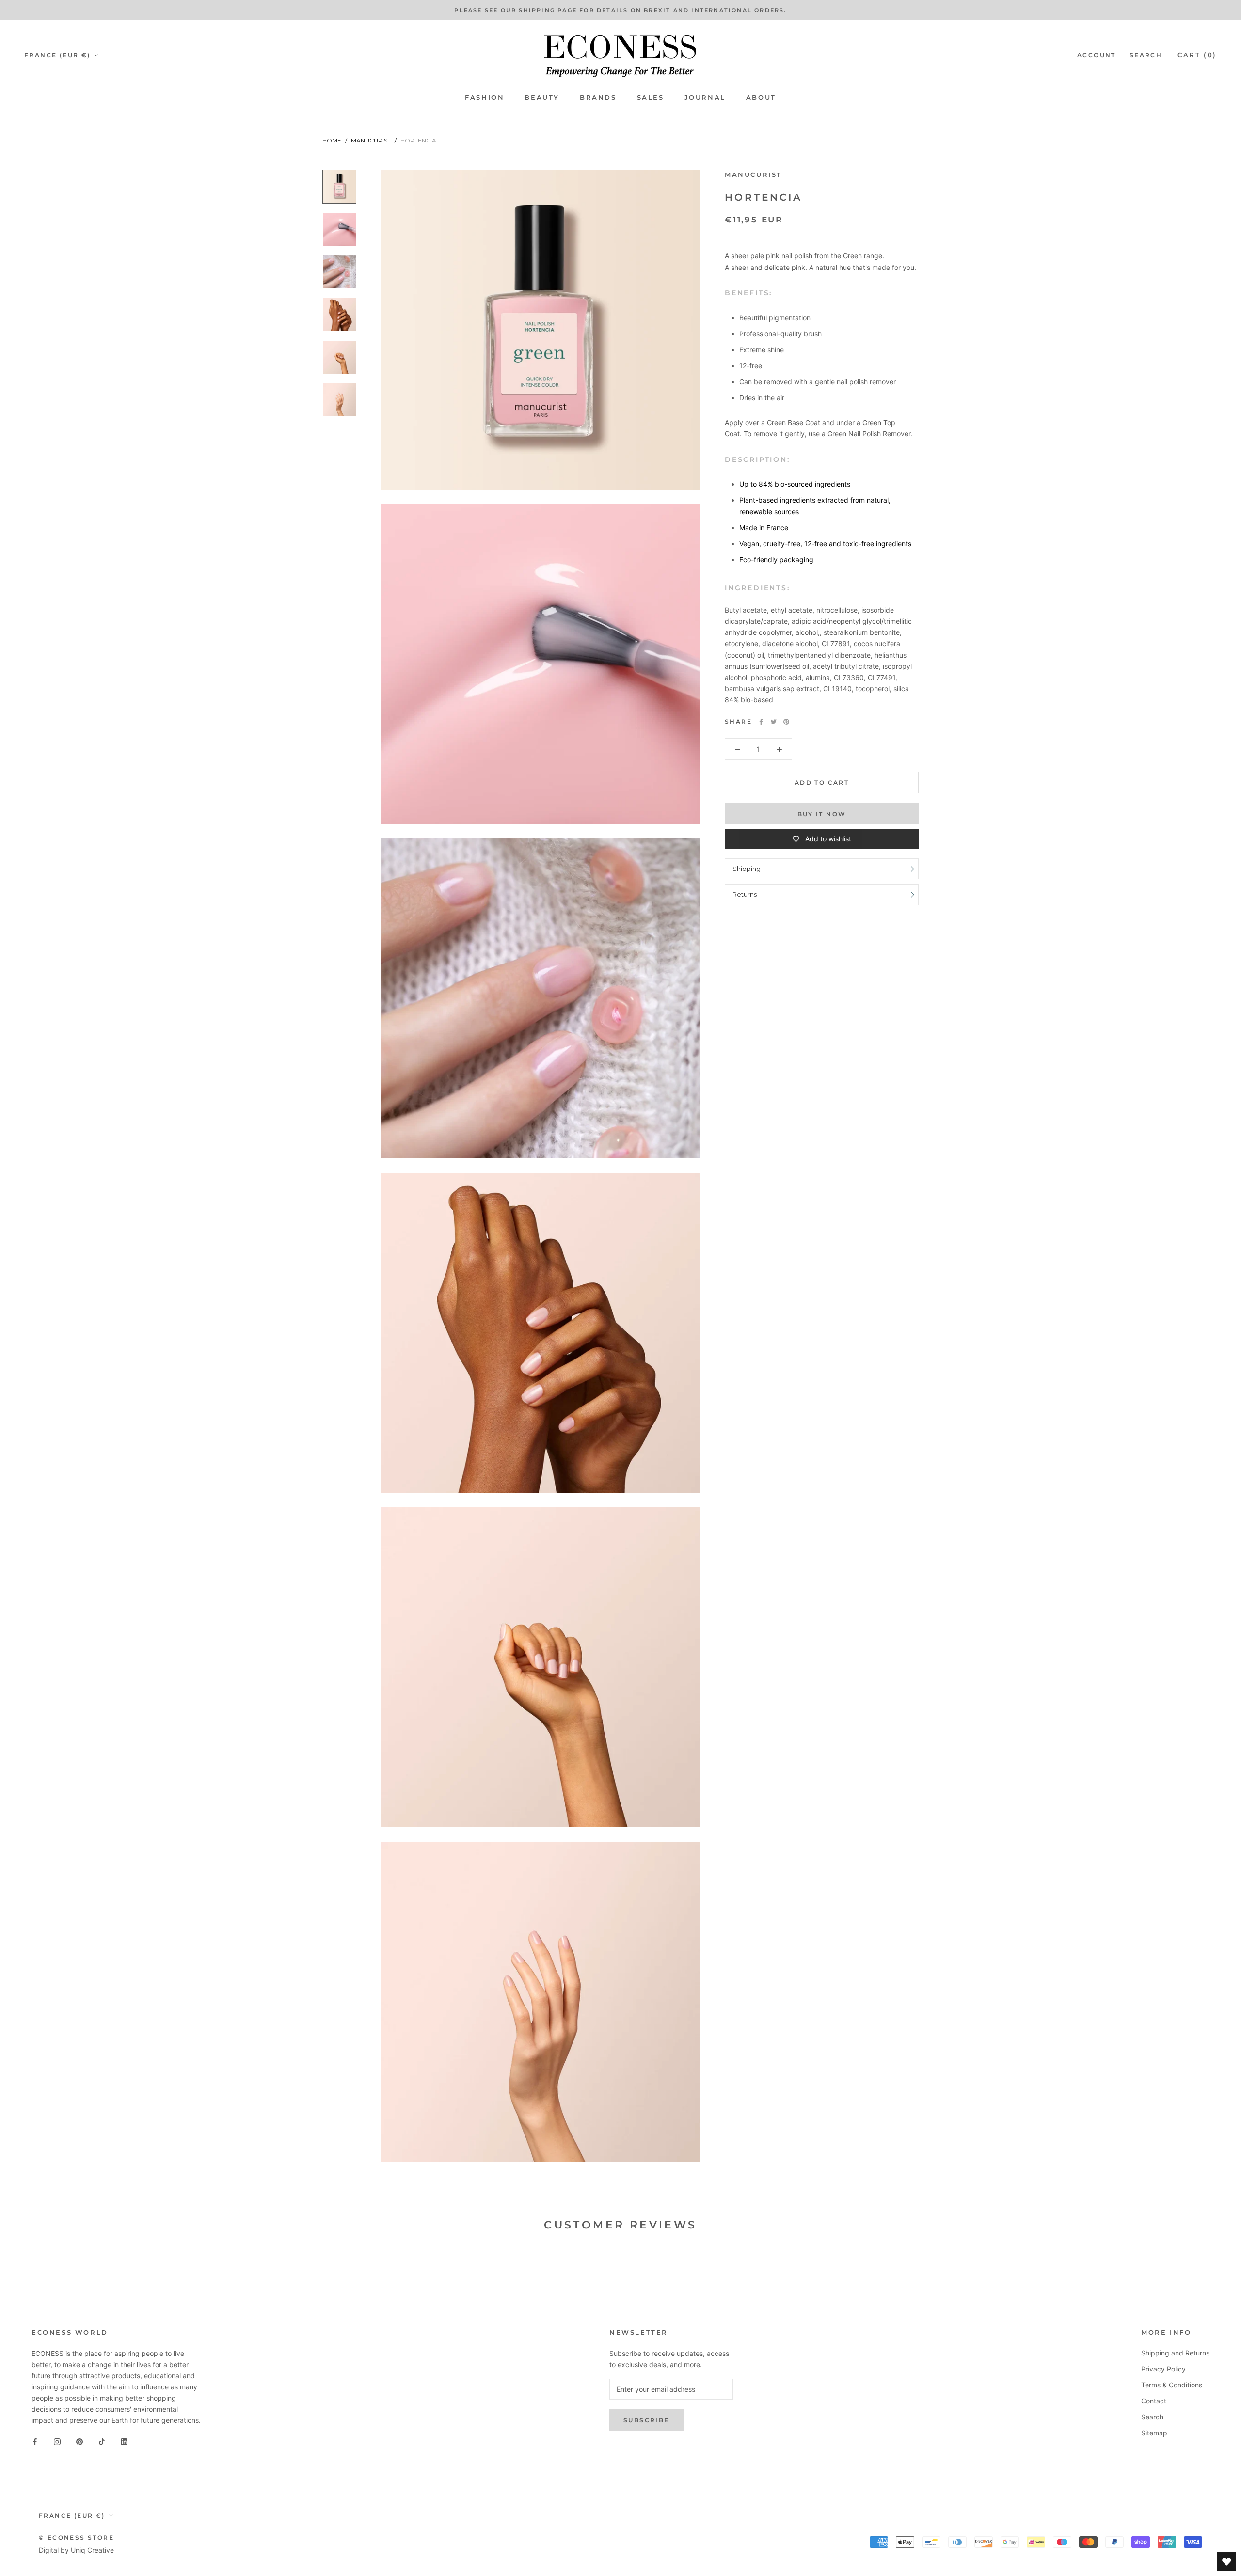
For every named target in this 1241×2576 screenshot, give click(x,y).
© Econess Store (76, 2537)
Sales (651, 97)
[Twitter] (774, 722)
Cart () (1197, 55)
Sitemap (1154, 2433)
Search (1146, 55)
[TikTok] (102, 2441)
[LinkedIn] (124, 2441)
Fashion (485, 97)
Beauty (542, 97)
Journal (705, 97)
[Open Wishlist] (1226, 2561)
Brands (598, 97)
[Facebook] (761, 722)
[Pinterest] (786, 722)
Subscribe (646, 2420)
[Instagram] (57, 2441)
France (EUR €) (57, 55)
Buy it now (822, 814)
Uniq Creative (92, 2550)
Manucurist (371, 140)
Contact (1154, 2401)
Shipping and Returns (1175, 2353)
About (761, 97)
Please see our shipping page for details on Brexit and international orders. (620, 10)
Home (332, 140)
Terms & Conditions (1172, 2385)
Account (1097, 55)
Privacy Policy (1163, 2369)
